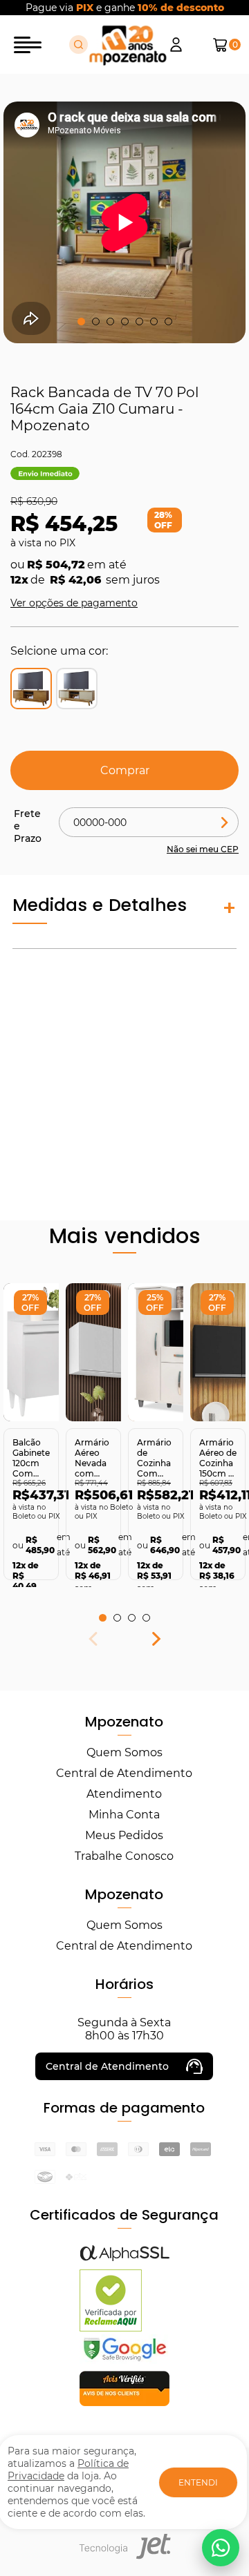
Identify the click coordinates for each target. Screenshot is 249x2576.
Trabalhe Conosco (124, 1856)
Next (156, 1642)
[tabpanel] (31, 1432)
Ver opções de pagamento (74, 603)
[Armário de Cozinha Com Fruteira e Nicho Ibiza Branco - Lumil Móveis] (156, 1352)
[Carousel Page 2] (96, 321)
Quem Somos (124, 1752)
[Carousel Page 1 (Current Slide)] (81, 321)
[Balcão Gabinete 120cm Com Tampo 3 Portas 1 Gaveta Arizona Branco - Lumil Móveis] (31, 1352)
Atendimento (124, 1794)
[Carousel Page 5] (139, 321)
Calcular (225, 822)
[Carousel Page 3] (110, 321)
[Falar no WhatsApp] (221, 2548)
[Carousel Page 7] (168, 321)
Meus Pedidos (124, 1835)
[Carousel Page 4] (125, 321)
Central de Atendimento (124, 1773)
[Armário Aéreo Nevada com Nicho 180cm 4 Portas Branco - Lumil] (93, 1352)
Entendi (198, 2482)
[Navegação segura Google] (124, 2360)
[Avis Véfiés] (124, 2402)
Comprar (125, 770)
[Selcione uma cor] (77, 689)
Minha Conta (124, 1815)
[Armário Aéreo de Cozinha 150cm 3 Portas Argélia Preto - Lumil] (218, 1352)
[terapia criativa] (128, 45)
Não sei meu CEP (203, 849)
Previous (93, 1642)
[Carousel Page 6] (154, 321)
